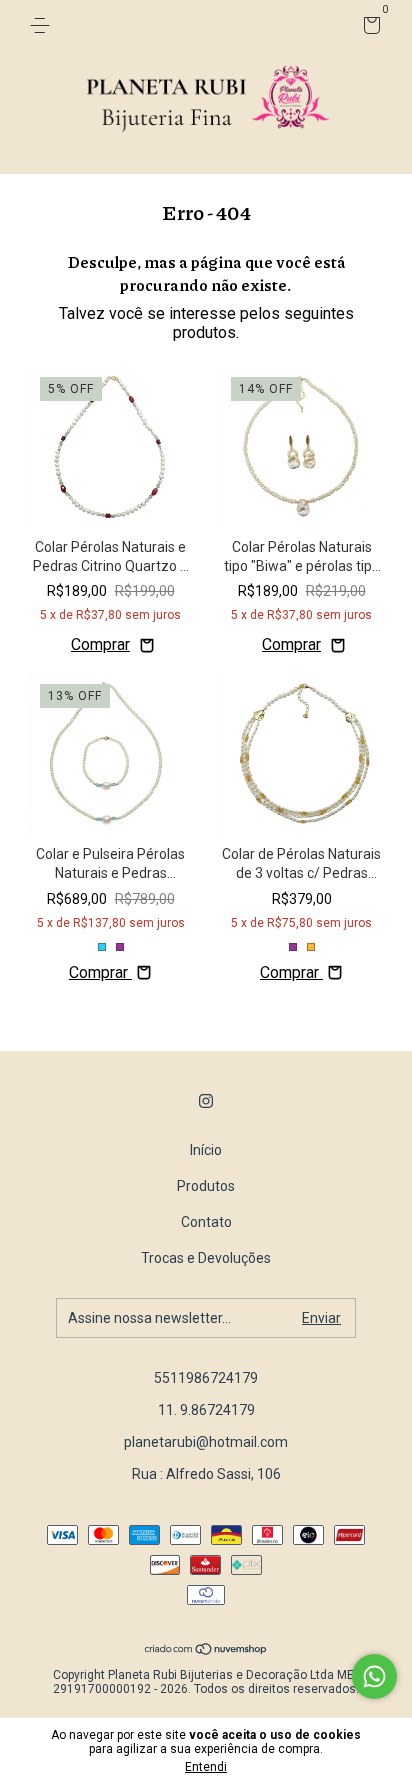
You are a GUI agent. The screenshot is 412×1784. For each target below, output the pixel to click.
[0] (368, 28)
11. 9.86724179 (206, 1410)
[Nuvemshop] (206, 1650)
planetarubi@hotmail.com (206, 1442)
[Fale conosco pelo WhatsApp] (374, 1676)
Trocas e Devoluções (206, 1258)
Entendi (206, 1767)
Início (206, 1150)
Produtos (206, 1186)
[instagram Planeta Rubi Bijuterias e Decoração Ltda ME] (206, 1101)
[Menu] (43, 26)
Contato (206, 1222)
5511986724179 (206, 1378)
